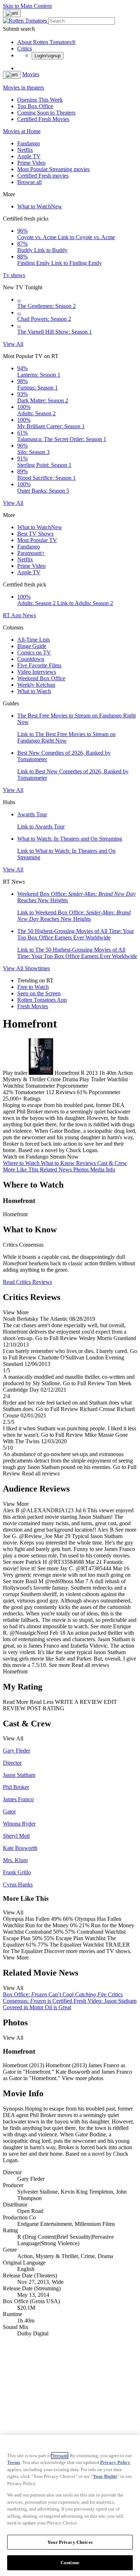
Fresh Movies (33, 1006)
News (29, 615)
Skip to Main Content (27, 6)
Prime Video (31, 163)
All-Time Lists (34, 640)
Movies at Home (22, 131)
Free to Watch (33, 987)
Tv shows (14, 275)
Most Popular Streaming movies (53, 169)
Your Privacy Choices (70, 2542)
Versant (60, 2456)
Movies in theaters (24, 88)
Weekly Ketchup (36, 685)
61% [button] (82, 1092)
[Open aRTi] (12, 13)
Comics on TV (34, 653)
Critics (25, 49)
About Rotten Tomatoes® (46, 42)
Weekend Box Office (41, 678)
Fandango (29, 143)
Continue (70, 2563)
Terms (14, 2462)
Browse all (29, 182)
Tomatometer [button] (30, 1092)
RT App (13, 615)
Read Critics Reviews (27, 1282)
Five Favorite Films (39, 665)
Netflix (25, 150)
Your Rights (105, 2476)
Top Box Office (35, 106)
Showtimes (37, 968)
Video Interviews (37, 672)
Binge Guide (32, 646)
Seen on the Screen (39, 993)
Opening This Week (40, 100)
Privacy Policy (115, 2462)
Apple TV (29, 156)
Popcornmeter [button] (104, 1092)
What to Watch (40, 206)
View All (13, 344)
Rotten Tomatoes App (42, 1000)
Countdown (31, 659)
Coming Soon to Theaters (46, 113)
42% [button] (8, 1092)
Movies (31, 74)
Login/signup (48, 56)
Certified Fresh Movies (43, 119)
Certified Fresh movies (43, 176)
